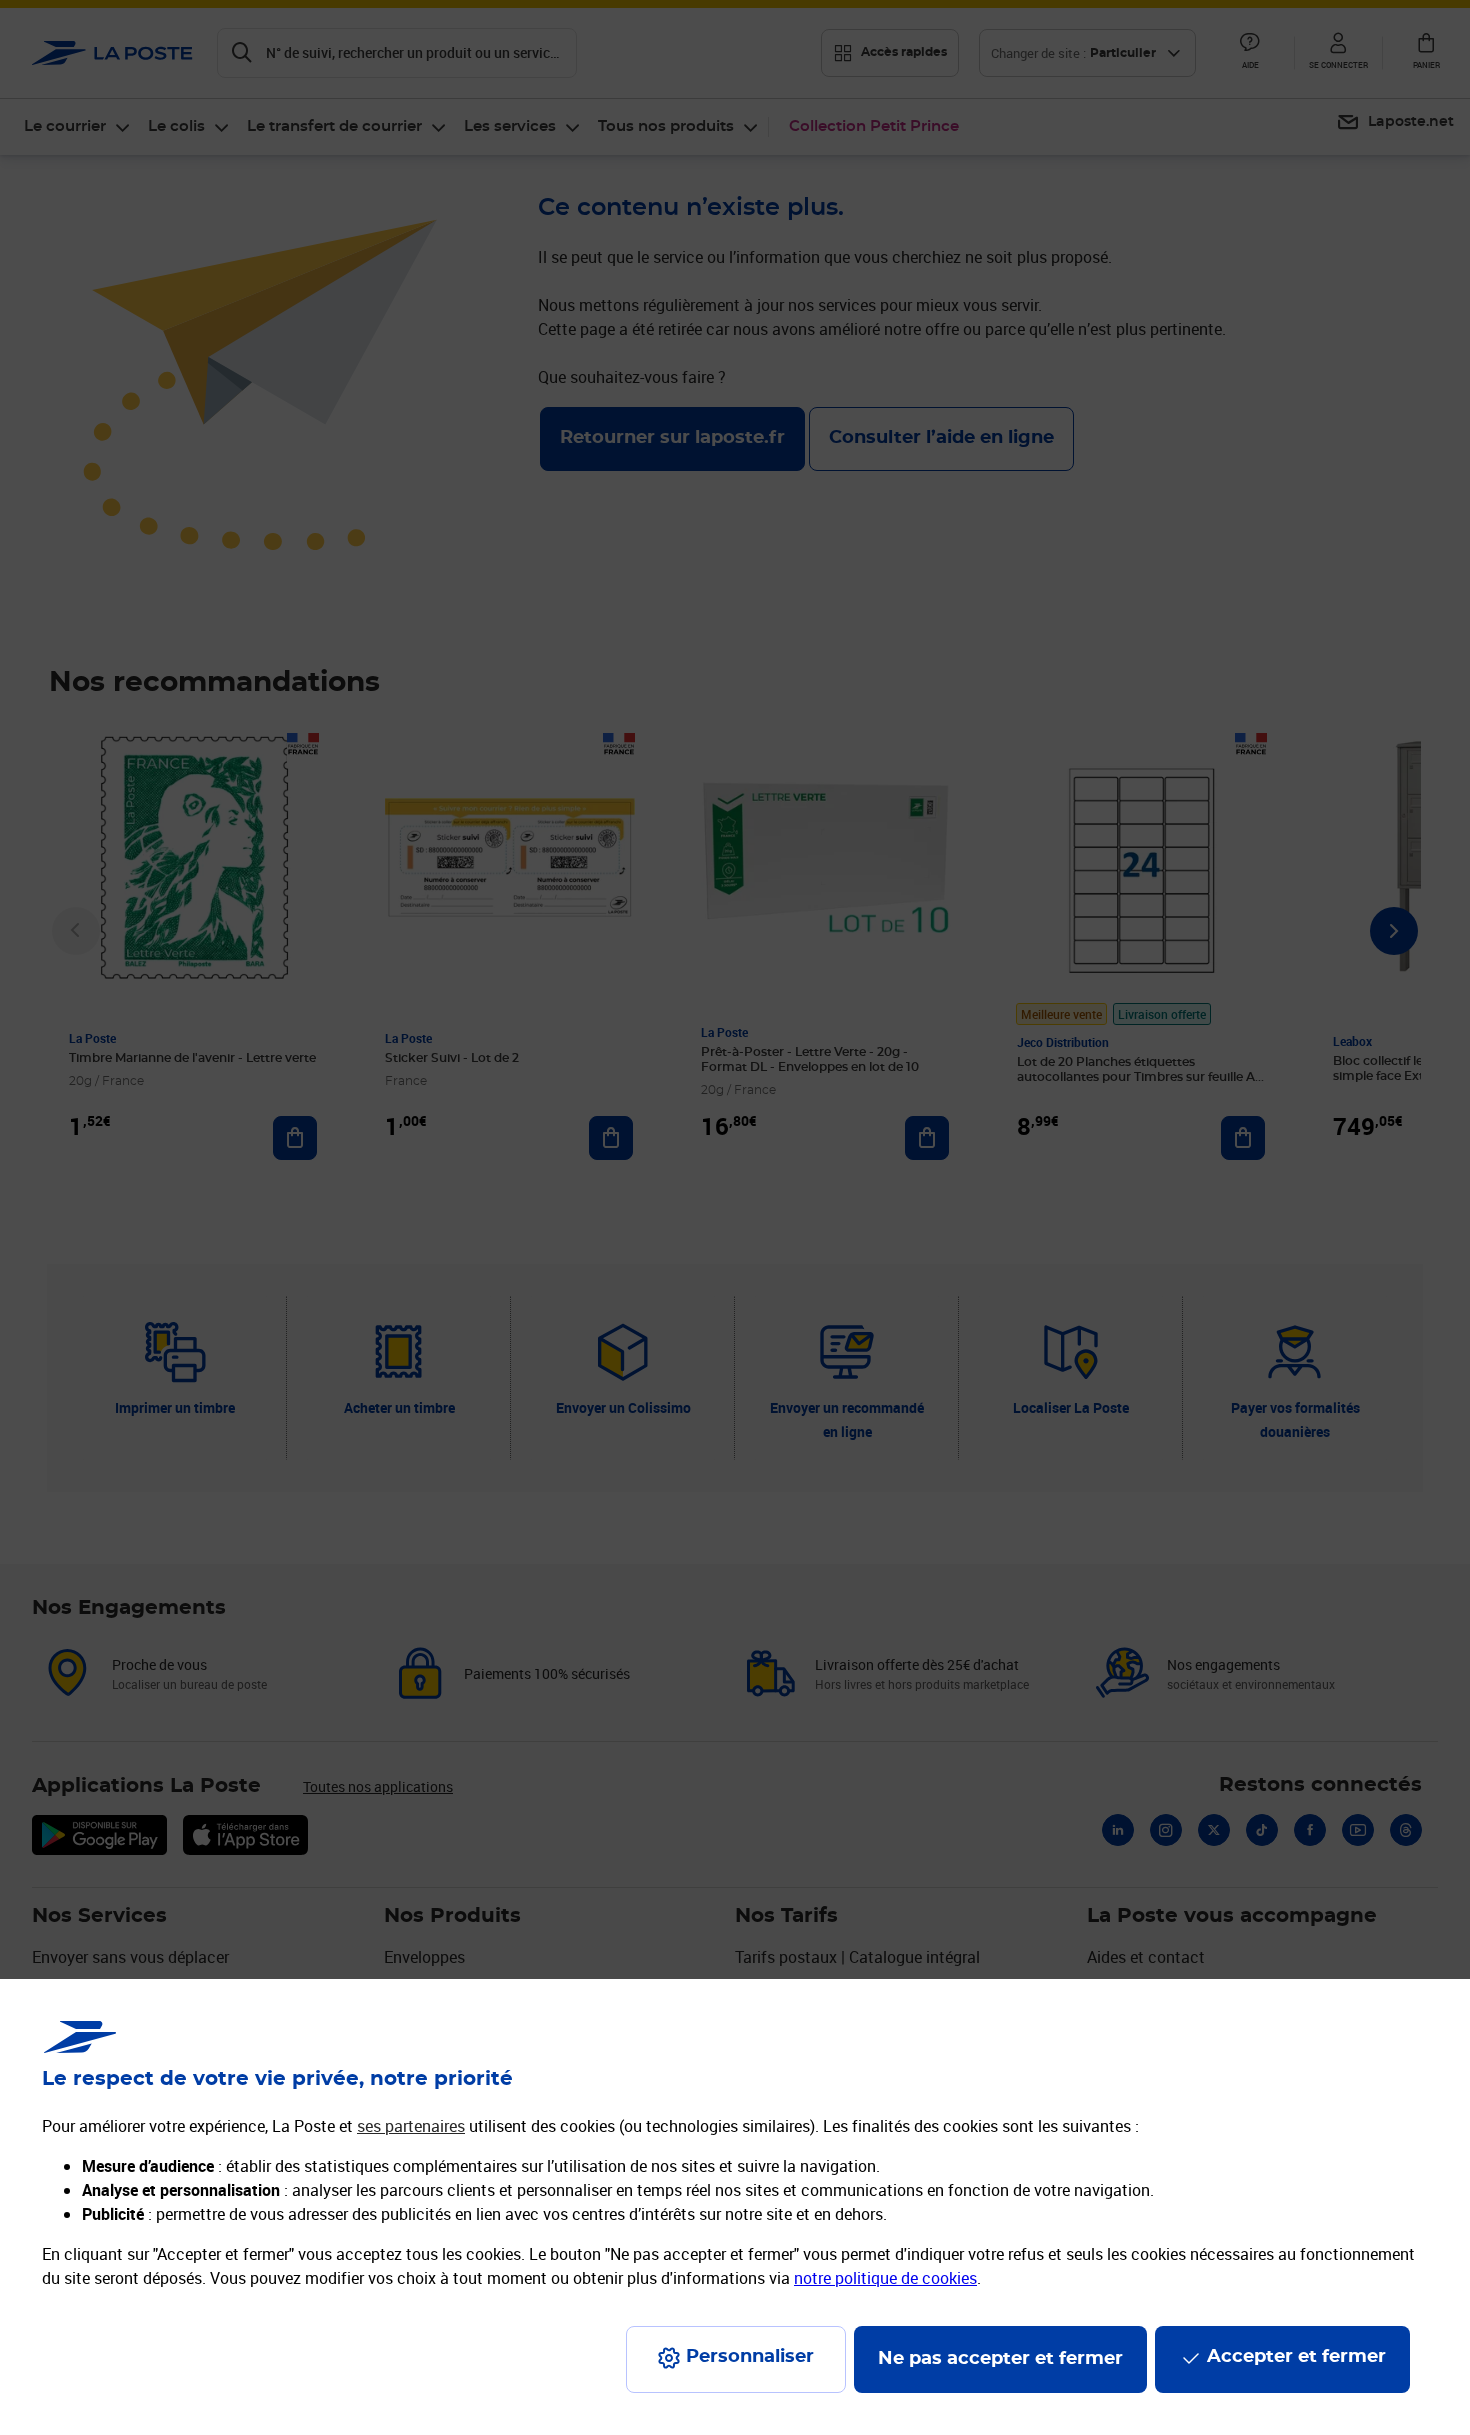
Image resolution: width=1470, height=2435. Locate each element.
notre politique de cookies (885, 2278)
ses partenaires (411, 2126)
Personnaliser (750, 2357)
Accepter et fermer (1296, 2357)
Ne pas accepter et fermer (1000, 2359)
